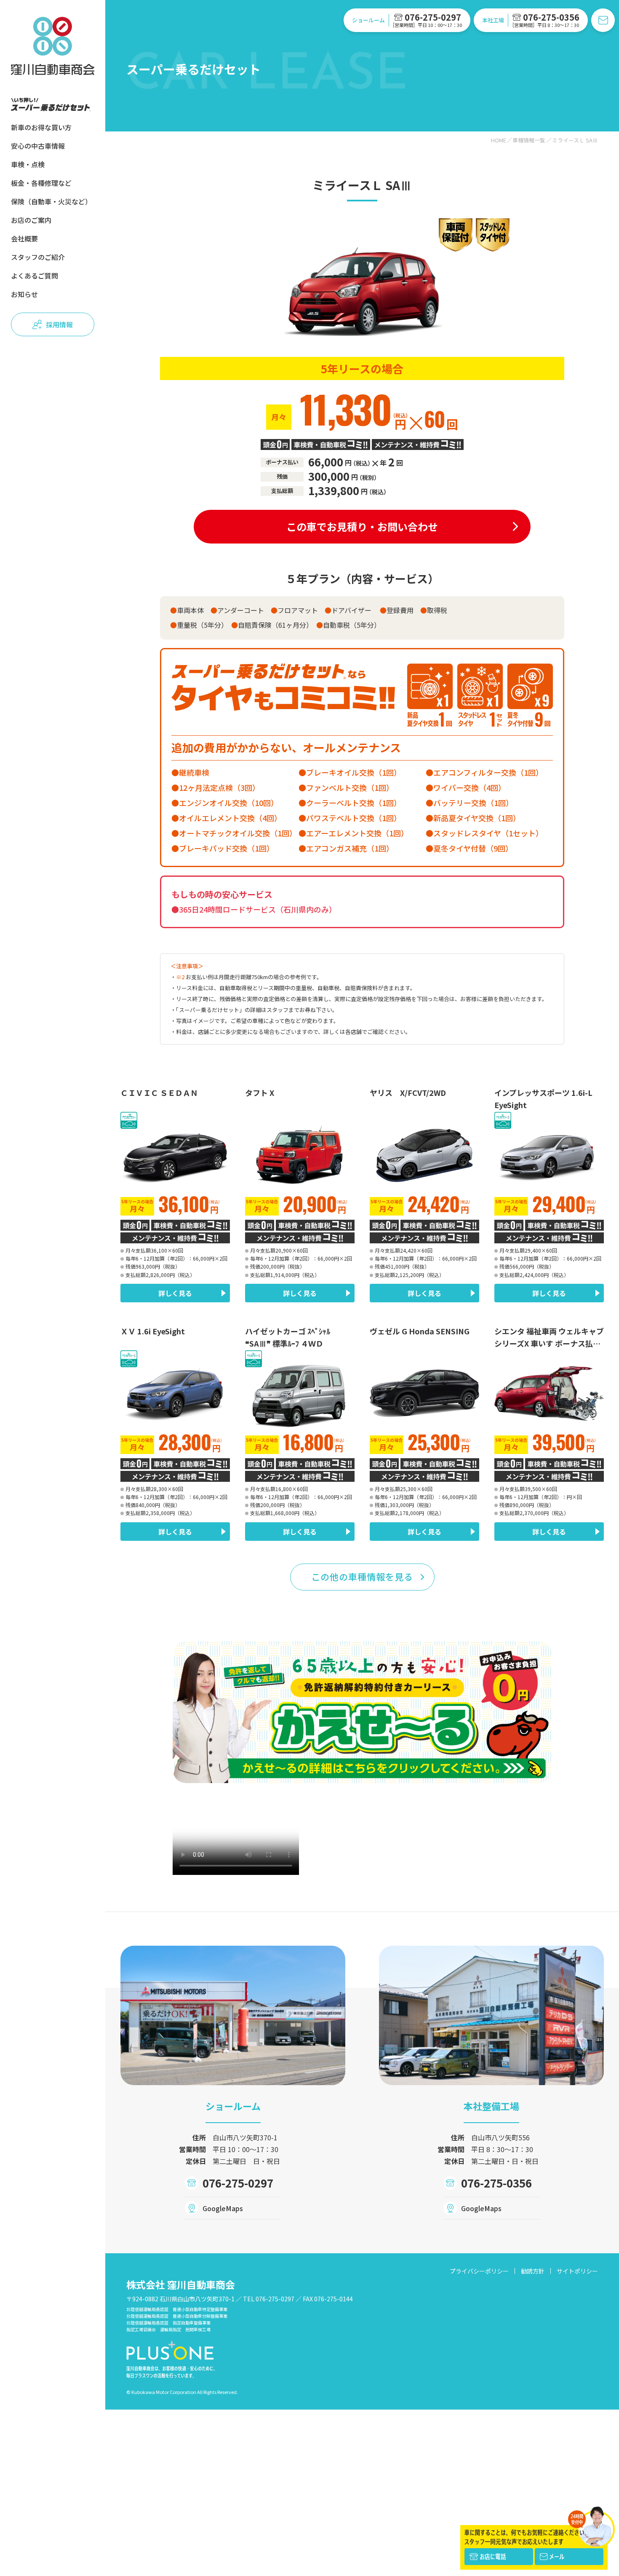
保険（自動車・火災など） (51, 201)
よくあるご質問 (35, 276)
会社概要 (24, 238)
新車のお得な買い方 (41, 127)
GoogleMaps (223, 2208)
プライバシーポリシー (479, 2271)
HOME (499, 140)
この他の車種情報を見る (362, 1577)
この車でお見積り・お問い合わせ (362, 526)
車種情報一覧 (529, 140)
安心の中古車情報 (38, 146)
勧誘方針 (533, 2271)
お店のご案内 (31, 220)
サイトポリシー (577, 2271)
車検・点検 (28, 164)
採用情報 (59, 324)
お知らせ (24, 294)
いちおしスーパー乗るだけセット (51, 104)
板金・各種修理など (41, 183)
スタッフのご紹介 (38, 257)
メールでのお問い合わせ (603, 20)
